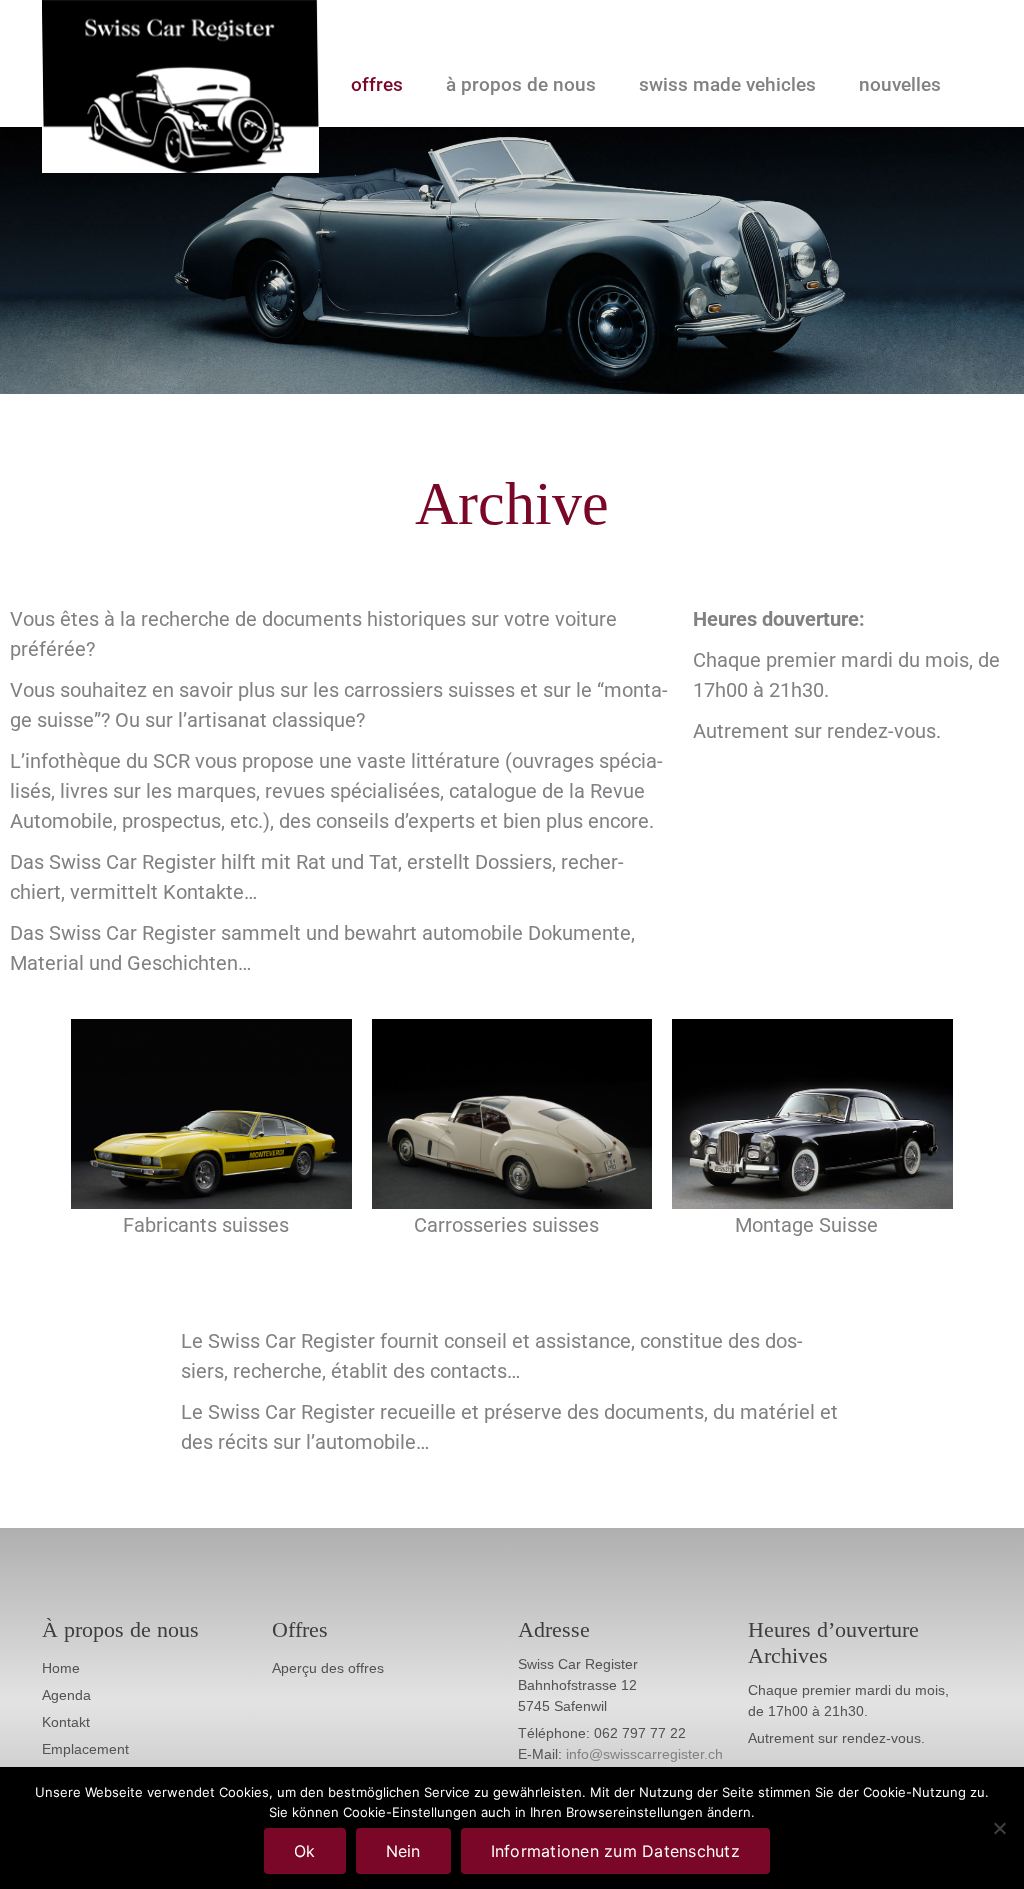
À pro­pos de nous (521, 85)
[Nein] (999, 1828)
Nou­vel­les (900, 85)
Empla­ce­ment (85, 1749)
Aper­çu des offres (328, 1668)
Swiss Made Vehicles (727, 85)
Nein (403, 1851)
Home (61, 1668)
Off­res (377, 85)
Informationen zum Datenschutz (615, 1851)
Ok (305, 1851)
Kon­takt (66, 1722)
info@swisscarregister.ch (644, 1754)
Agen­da (66, 1695)
